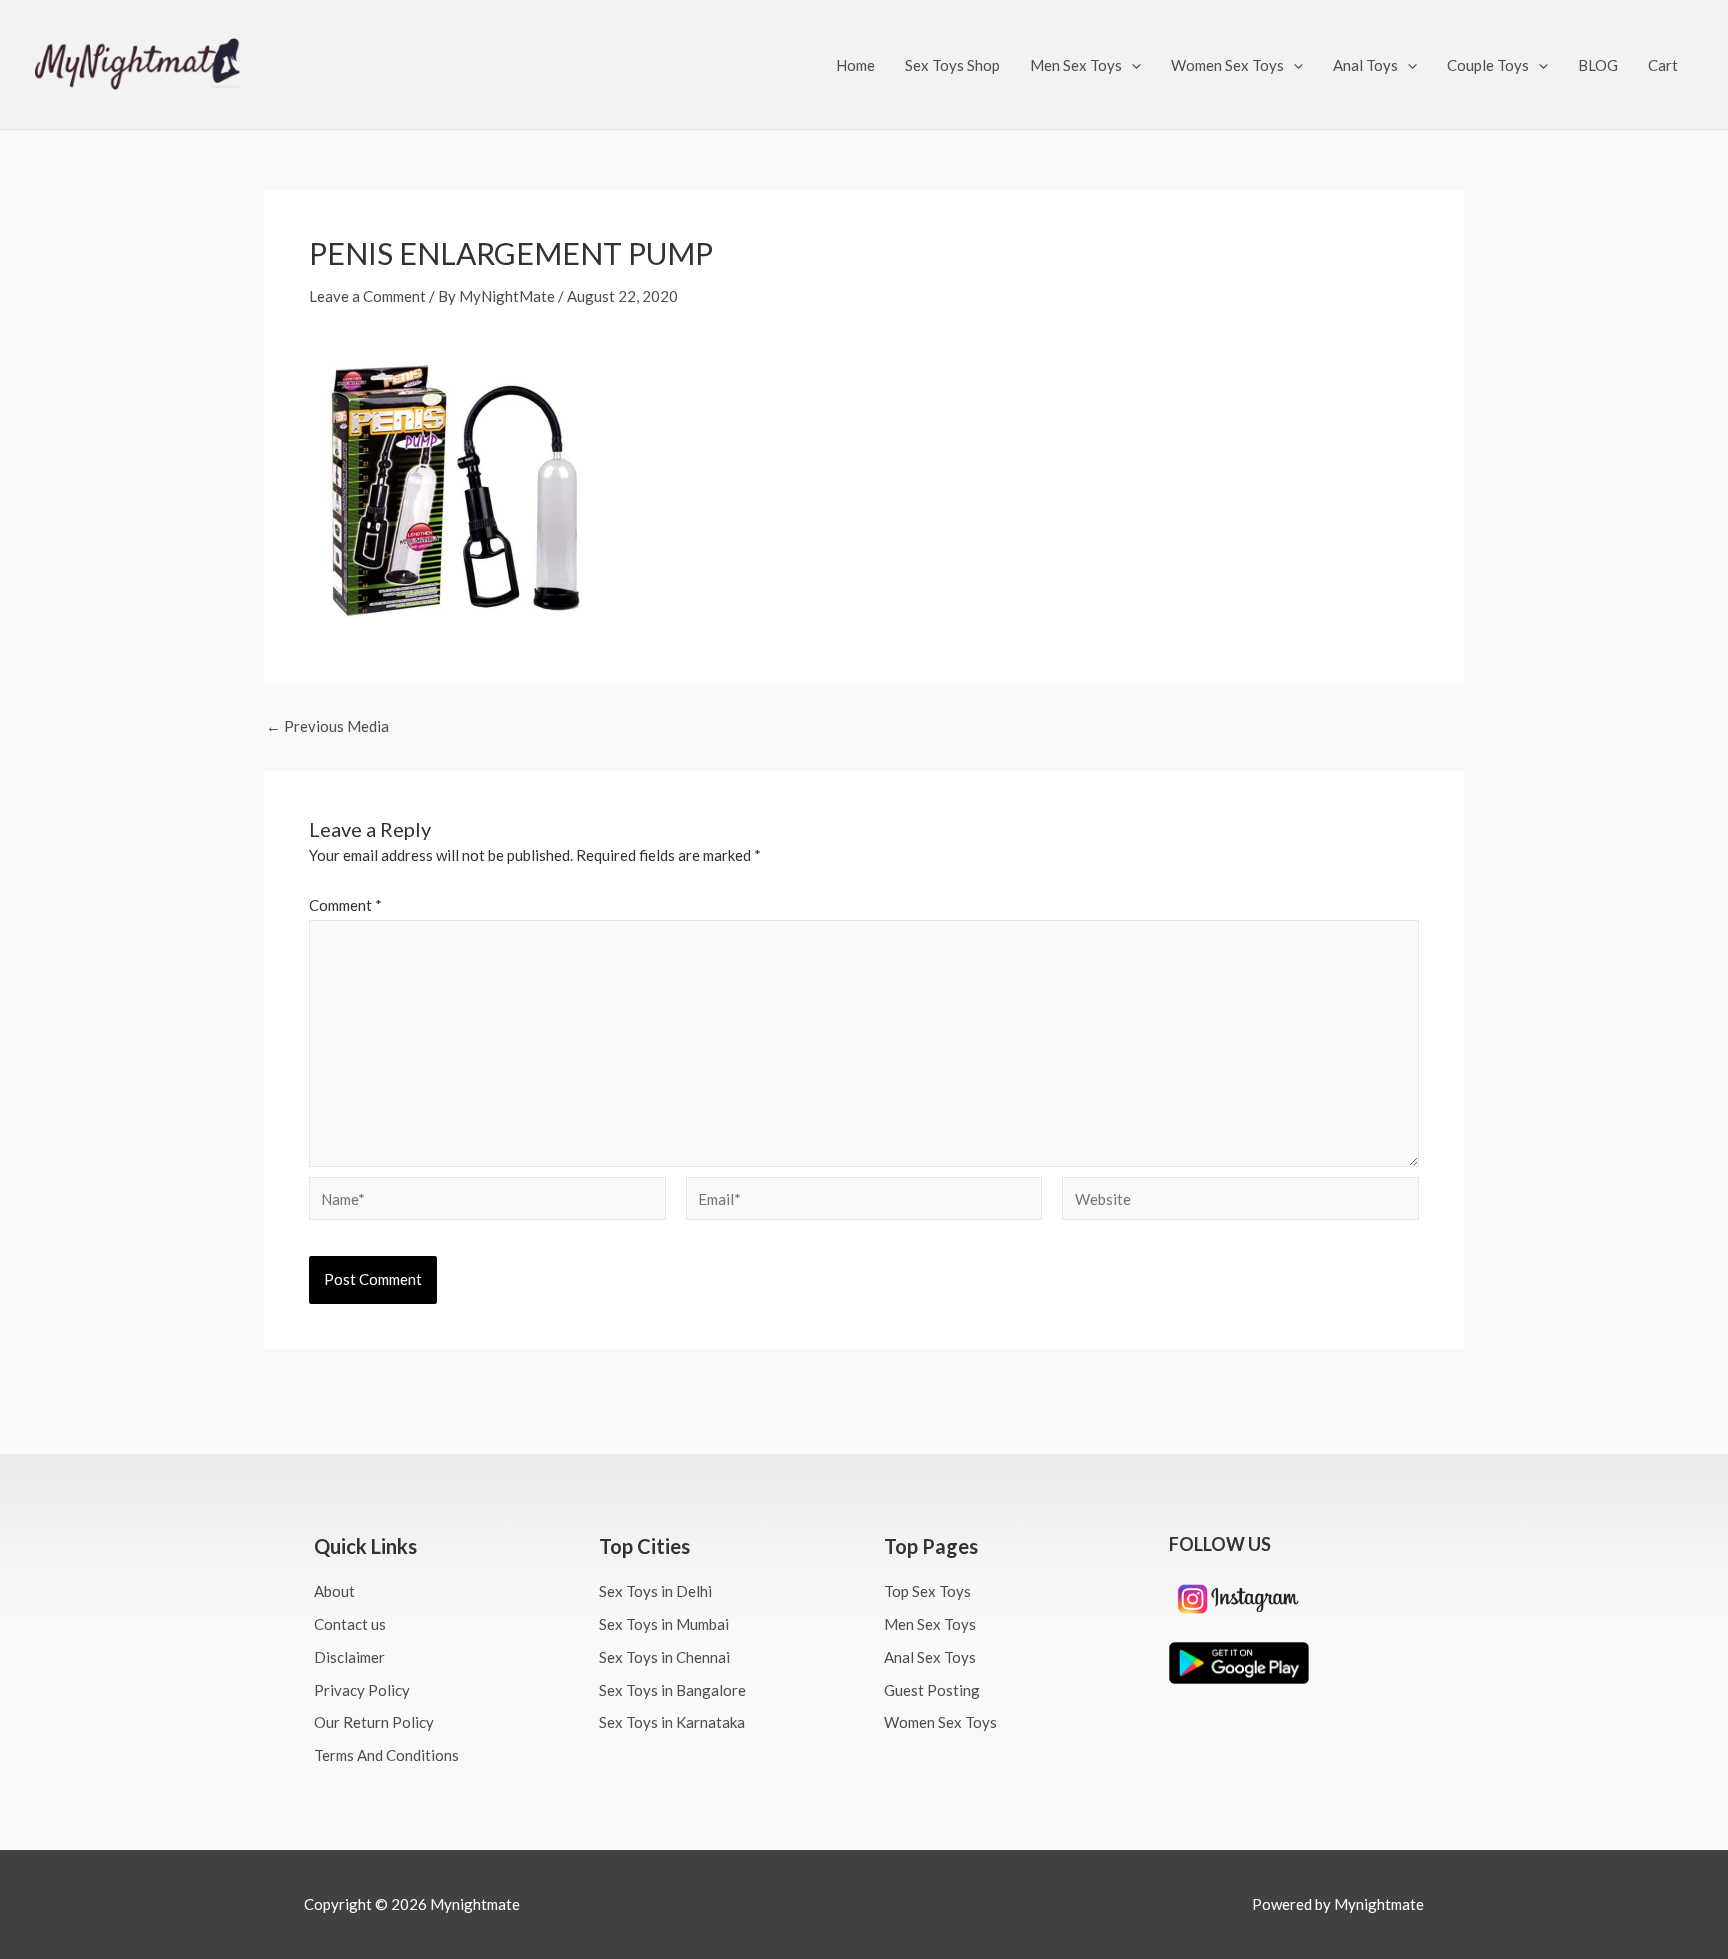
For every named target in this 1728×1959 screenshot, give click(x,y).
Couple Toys (1488, 65)
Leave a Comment (367, 296)
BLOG (1598, 65)
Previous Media (327, 726)
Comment (345, 905)
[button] (1131, 65)
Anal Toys (1365, 65)
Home (855, 65)
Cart (1663, 65)
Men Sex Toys (1076, 65)
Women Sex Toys (1227, 65)
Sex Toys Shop (952, 65)
